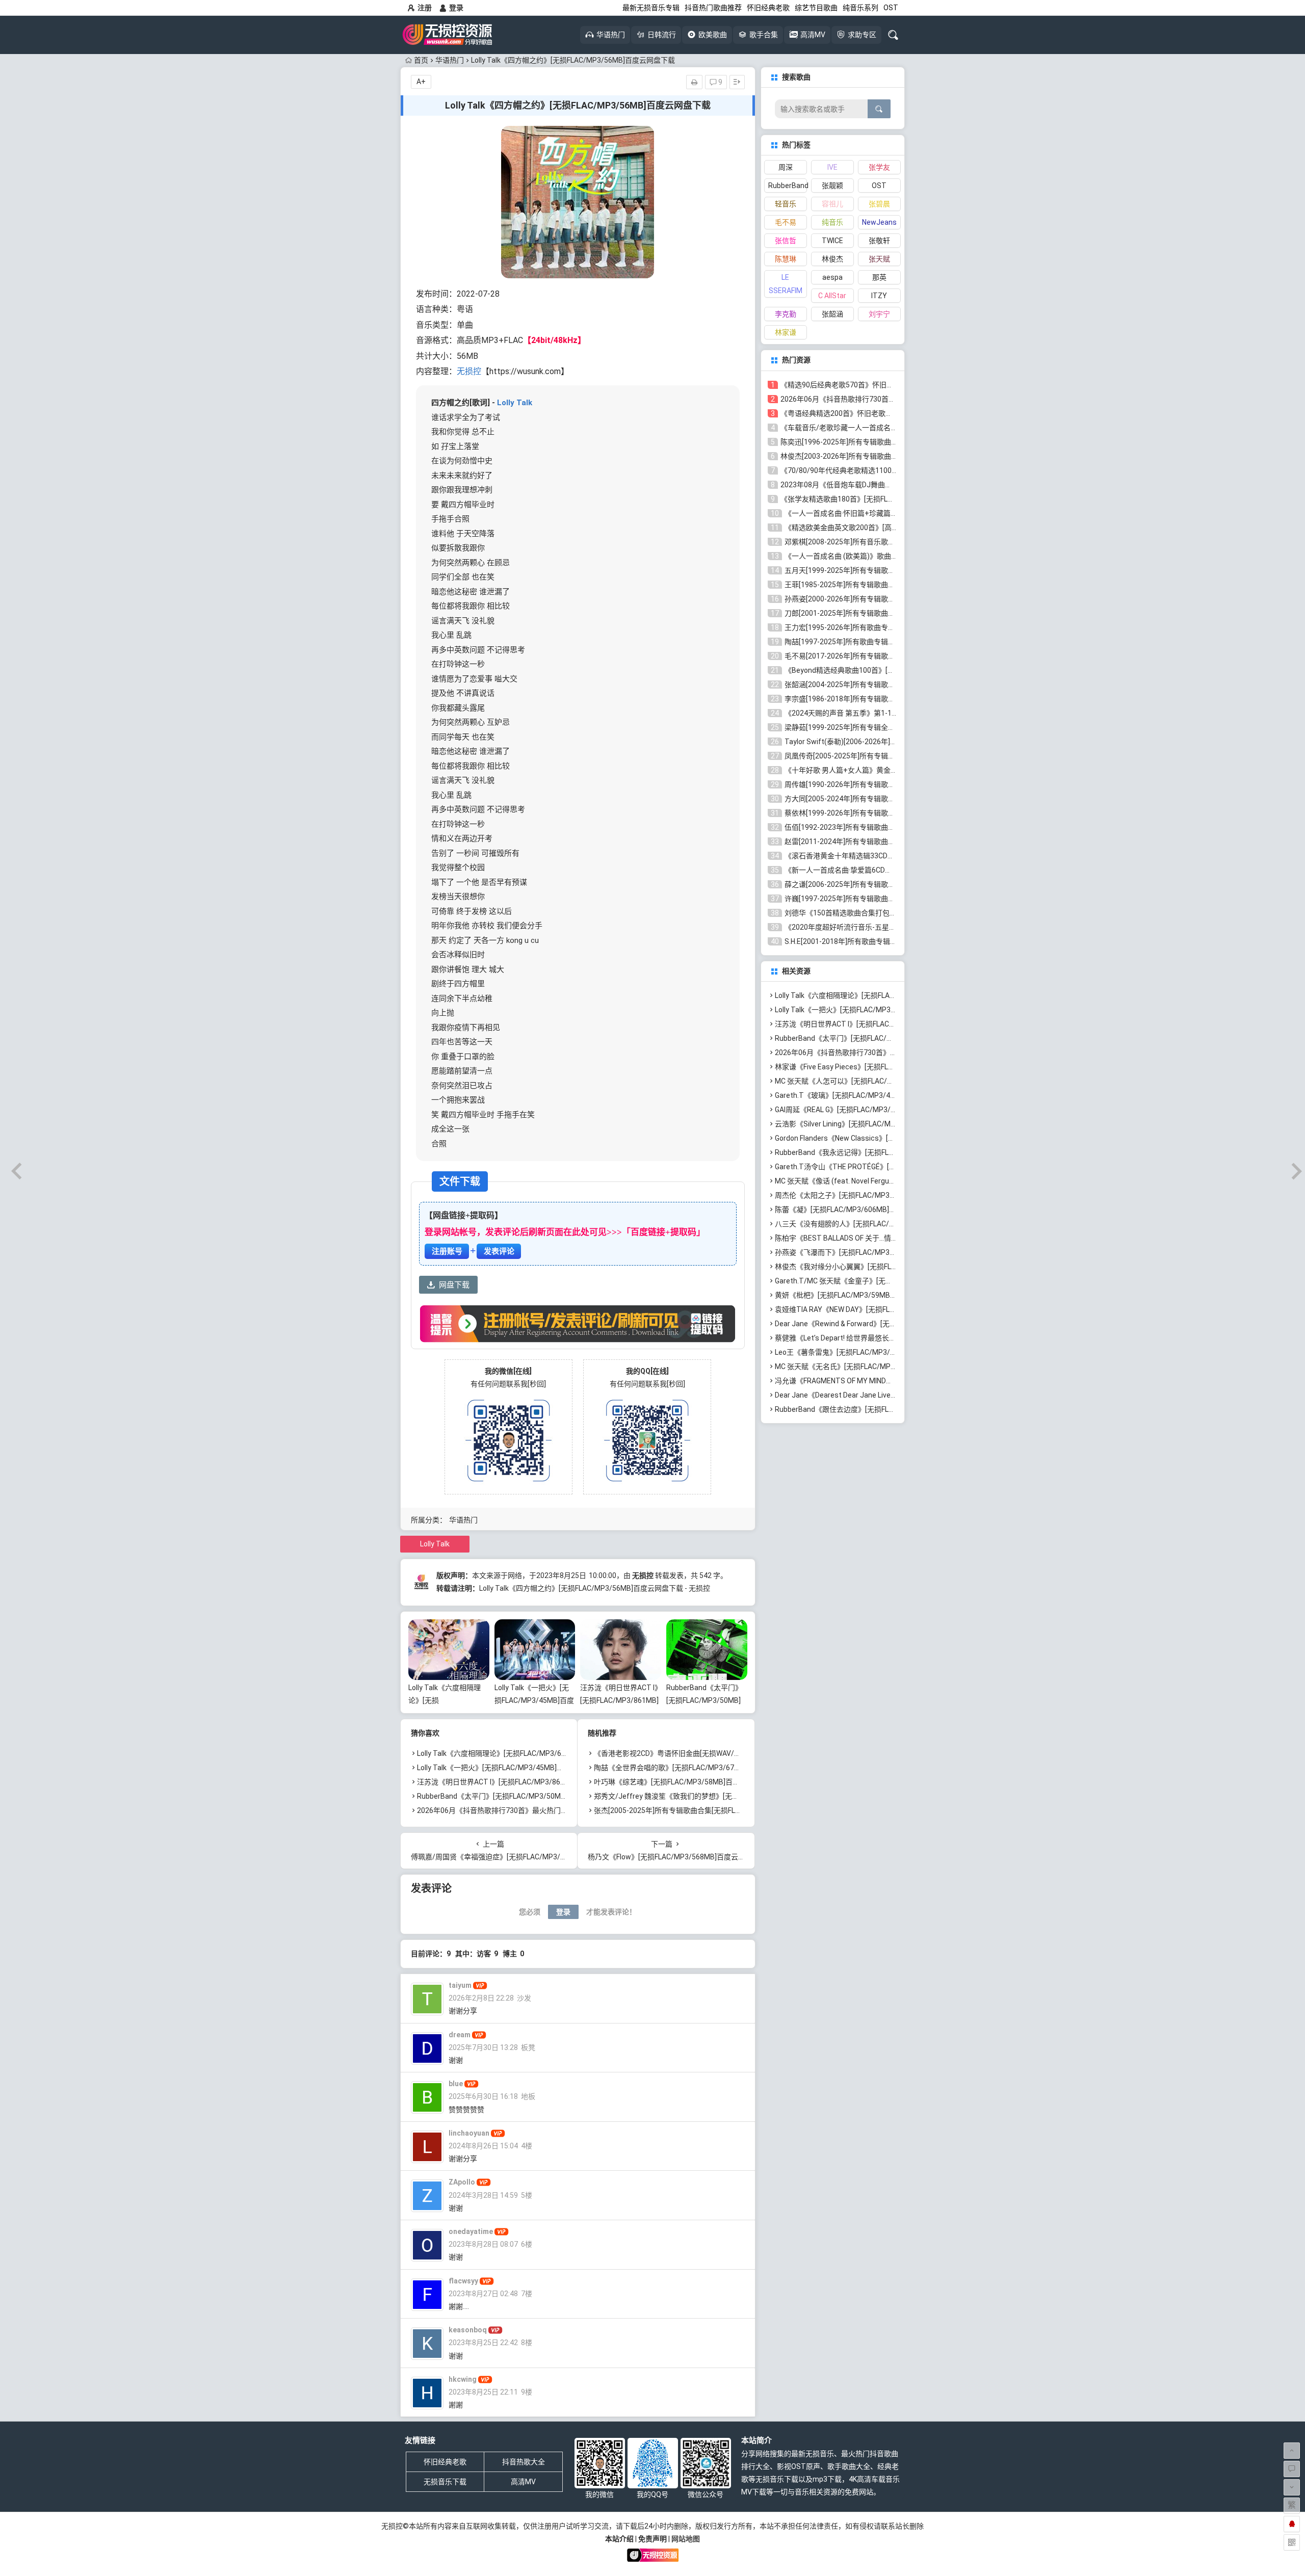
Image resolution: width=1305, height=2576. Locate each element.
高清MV (523, 2482)
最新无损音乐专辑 (651, 8)
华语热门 (450, 60)
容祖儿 (832, 204)
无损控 (469, 371)
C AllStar (832, 296)
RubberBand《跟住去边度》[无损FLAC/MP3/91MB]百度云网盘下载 (882, 1409)
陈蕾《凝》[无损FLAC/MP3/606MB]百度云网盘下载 (857, 1210)
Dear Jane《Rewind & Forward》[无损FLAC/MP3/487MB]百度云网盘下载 (892, 1324)
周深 (786, 167)
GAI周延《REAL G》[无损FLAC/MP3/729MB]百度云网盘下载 (870, 1110)
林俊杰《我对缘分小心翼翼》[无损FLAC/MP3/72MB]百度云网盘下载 (883, 1267)
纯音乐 (832, 222)
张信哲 (786, 241)
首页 (421, 60)
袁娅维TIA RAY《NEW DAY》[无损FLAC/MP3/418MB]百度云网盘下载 (885, 1309)
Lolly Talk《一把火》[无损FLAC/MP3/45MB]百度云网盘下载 (534, 1700)
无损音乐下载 (445, 2482)
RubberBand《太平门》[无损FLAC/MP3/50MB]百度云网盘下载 (704, 1700)
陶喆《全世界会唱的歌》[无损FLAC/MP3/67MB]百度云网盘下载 (695, 1768)
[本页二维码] (1292, 2542)
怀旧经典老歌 (768, 8)
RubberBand (788, 186)
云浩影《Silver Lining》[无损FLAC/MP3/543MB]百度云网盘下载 (876, 1124)
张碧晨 (879, 204)
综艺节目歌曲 (816, 8)
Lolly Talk (515, 403)
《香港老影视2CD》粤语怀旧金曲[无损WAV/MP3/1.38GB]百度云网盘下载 (710, 1753)
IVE (832, 167)
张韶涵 (832, 314)
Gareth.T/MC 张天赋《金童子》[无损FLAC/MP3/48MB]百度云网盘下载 (888, 1281)
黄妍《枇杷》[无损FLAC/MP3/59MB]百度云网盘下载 (858, 1295)
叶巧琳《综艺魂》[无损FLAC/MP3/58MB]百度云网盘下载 (685, 1782)
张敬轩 (879, 241)
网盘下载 (454, 1285)
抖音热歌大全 (524, 2462)
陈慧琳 (786, 259)
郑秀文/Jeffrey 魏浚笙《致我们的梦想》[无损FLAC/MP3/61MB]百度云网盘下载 (721, 1796)
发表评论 (499, 1251)
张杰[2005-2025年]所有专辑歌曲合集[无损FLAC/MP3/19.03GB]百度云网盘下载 (719, 1810)
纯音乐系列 (860, 8)
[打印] (694, 82)
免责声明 (652, 2539)
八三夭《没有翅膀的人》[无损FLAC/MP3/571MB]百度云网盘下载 (878, 1224)
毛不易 (786, 222)
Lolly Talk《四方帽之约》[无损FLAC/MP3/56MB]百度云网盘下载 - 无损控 (595, 1588)
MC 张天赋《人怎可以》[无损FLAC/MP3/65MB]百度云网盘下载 (875, 1081)
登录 (456, 8)
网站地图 (686, 2539)
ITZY (879, 296)
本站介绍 (619, 2539)
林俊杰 (832, 259)
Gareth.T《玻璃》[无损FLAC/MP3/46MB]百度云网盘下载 (866, 1095)
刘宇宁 (879, 314)
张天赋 (879, 259)
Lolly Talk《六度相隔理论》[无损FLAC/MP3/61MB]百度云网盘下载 (523, 1753)
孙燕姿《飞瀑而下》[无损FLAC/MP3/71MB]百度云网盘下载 (869, 1252)
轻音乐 (786, 204)
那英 (879, 277)
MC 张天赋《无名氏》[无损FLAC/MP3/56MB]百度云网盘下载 (872, 1366)
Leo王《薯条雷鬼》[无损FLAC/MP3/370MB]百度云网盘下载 (870, 1352)
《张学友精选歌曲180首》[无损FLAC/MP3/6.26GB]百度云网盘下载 (886, 499)
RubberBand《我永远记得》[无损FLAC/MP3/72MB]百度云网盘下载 (882, 1152)
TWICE (832, 241)
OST (891, 8)
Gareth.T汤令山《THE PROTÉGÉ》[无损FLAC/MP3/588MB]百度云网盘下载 (895, 1167)
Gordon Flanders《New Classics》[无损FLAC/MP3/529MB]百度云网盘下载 (895, 1138)
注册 (425, 8)
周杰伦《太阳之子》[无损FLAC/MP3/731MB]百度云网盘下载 (871, 1195)
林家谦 (786, 332)
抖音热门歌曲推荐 (713, 8)
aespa (832, 277)
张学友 (879, 167)
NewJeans (879, 222)
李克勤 (786, 314)
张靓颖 (832, 186)
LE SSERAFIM (786, 284)
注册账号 (447, 1251)
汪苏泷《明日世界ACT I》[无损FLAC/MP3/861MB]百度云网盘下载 (619, 1700)
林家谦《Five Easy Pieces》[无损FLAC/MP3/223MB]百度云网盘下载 (884, 1067)
